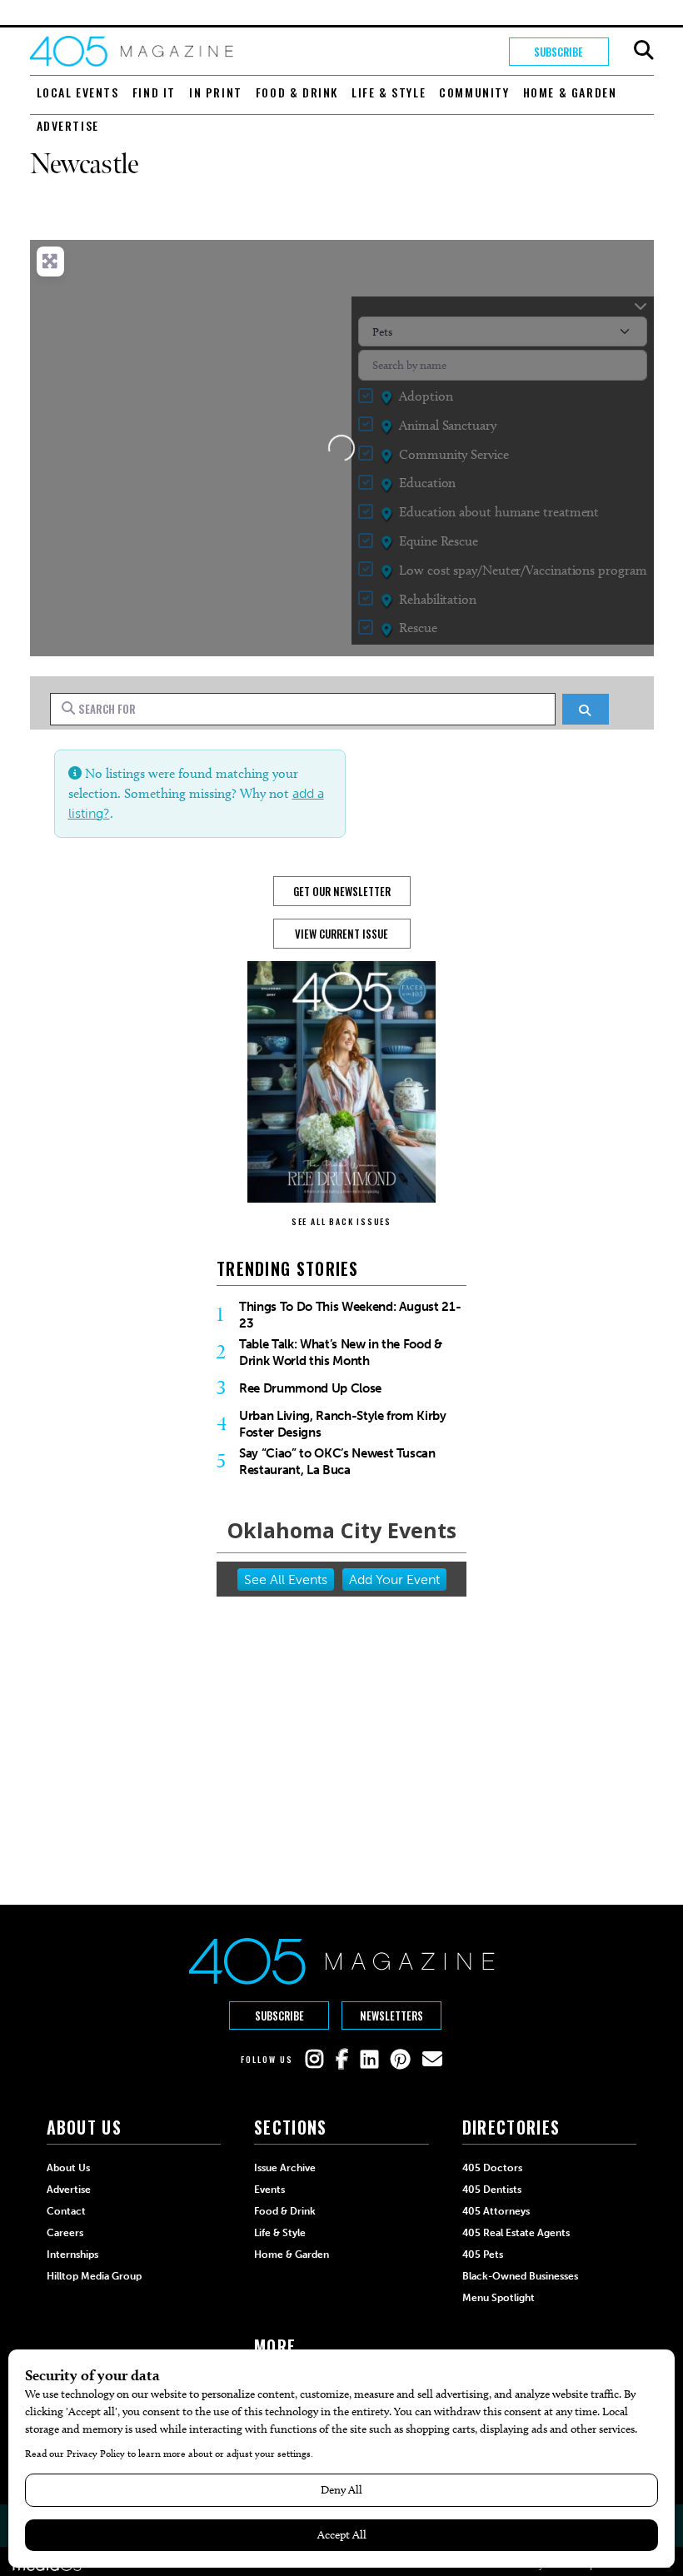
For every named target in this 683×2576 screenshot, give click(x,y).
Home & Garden (570, 92)
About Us (68, 2168)
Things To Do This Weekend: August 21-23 (350, 1315)
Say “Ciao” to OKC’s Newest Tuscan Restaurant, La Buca (337, 1462)
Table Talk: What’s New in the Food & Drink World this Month (341, 1353)
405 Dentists (492, 2190)
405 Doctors (492, 2168)
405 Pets (483, 2255)
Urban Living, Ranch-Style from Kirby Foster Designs (343, 1424)
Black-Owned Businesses (520, 2276)
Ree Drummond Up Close (310, 1388)
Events (269, 2190)
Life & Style (389, 92)
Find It (154, 92)
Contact (66, 2211)
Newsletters (391, 2015)
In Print (216, 92)
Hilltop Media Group (94, 2276)
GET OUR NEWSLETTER (342, 891)
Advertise (68, 125)
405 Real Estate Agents (516, 2233)
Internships (72, 2255)
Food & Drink (297, 92)
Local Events (78, 92)
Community (474, 92)
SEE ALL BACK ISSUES (341, 1221)
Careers (65, 2233)
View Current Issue (341, 934)
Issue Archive (285, 2168)
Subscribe (558, 52)
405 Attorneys (496, 2211)
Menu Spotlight (499, 2298)
